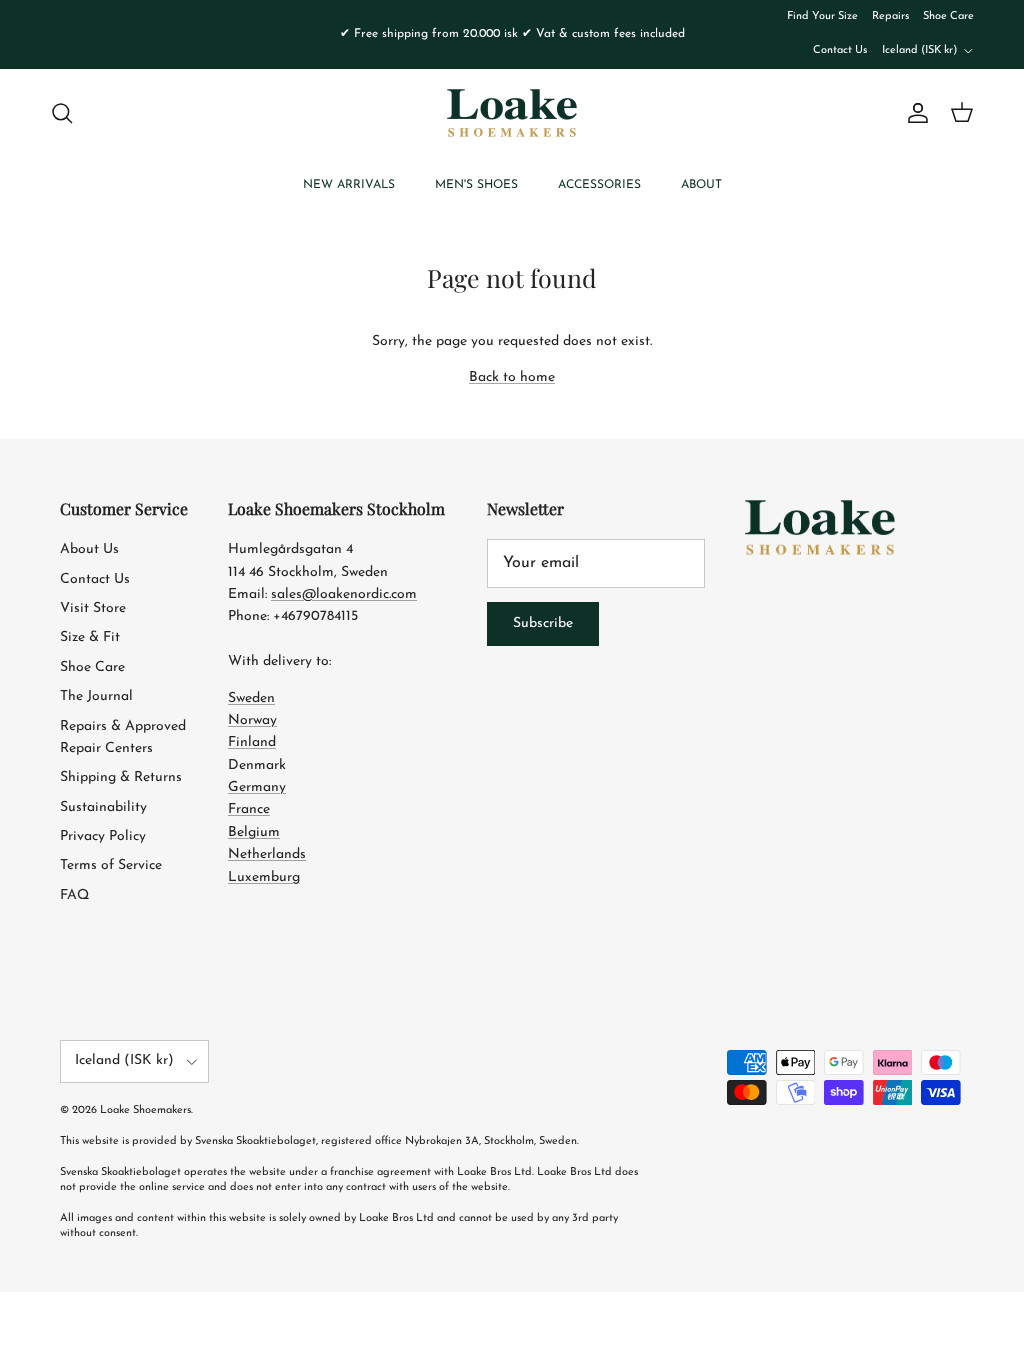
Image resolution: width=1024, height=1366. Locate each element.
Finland (252, 742)
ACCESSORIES (599, 185)
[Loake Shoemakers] (512, 113)
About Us (89, 549)
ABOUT (701, 185)
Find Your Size (822, 16)
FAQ (74, 895)
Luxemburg (264, 877)
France (249, 809)
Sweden (251, 698)
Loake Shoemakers (145, 1110)
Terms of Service (111, 865)
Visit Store (93, 608)
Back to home (512, 377)
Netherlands (267, 854)
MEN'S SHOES (476, 185)
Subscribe (543, 623)
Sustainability (103, 807)
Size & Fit (90, 637)
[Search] (62, 113)
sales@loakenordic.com (344, 594)
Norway (252, 720)
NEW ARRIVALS (349, 185)
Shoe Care (948, 16)
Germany (257, 787)
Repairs (890, 16)
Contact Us (840, 50)
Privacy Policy (103, 836)
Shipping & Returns (121, 777)
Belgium (254, 832)
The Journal (96, 696)
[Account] (914, 113)
